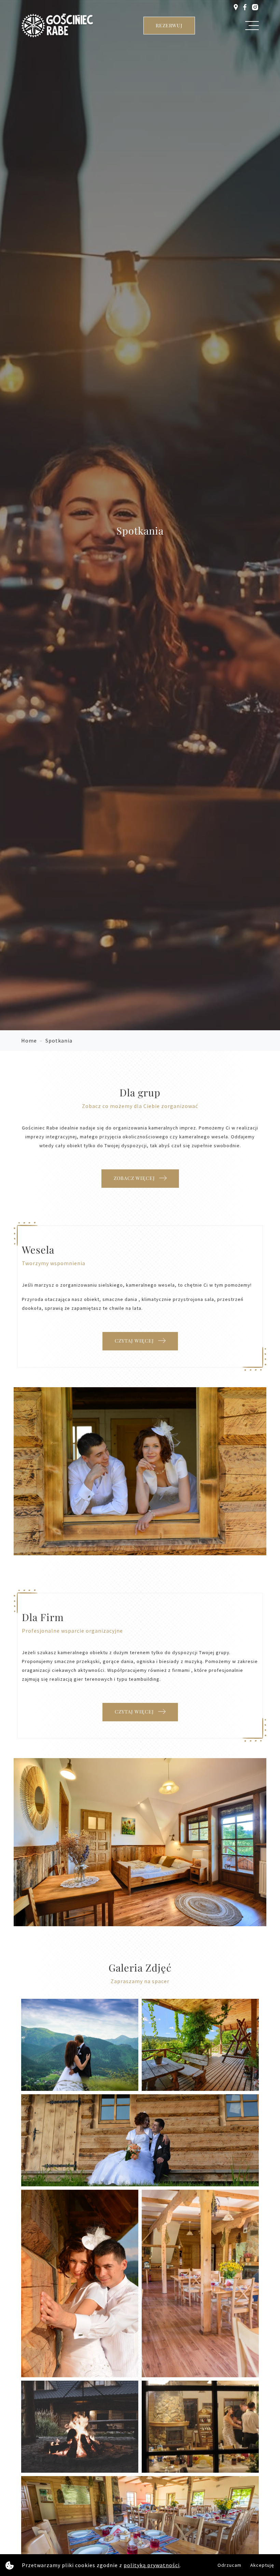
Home (29, 1040)
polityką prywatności (152, 2565)
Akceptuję (262, 2565)
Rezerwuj (169, 25)
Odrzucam (229, 2565)
